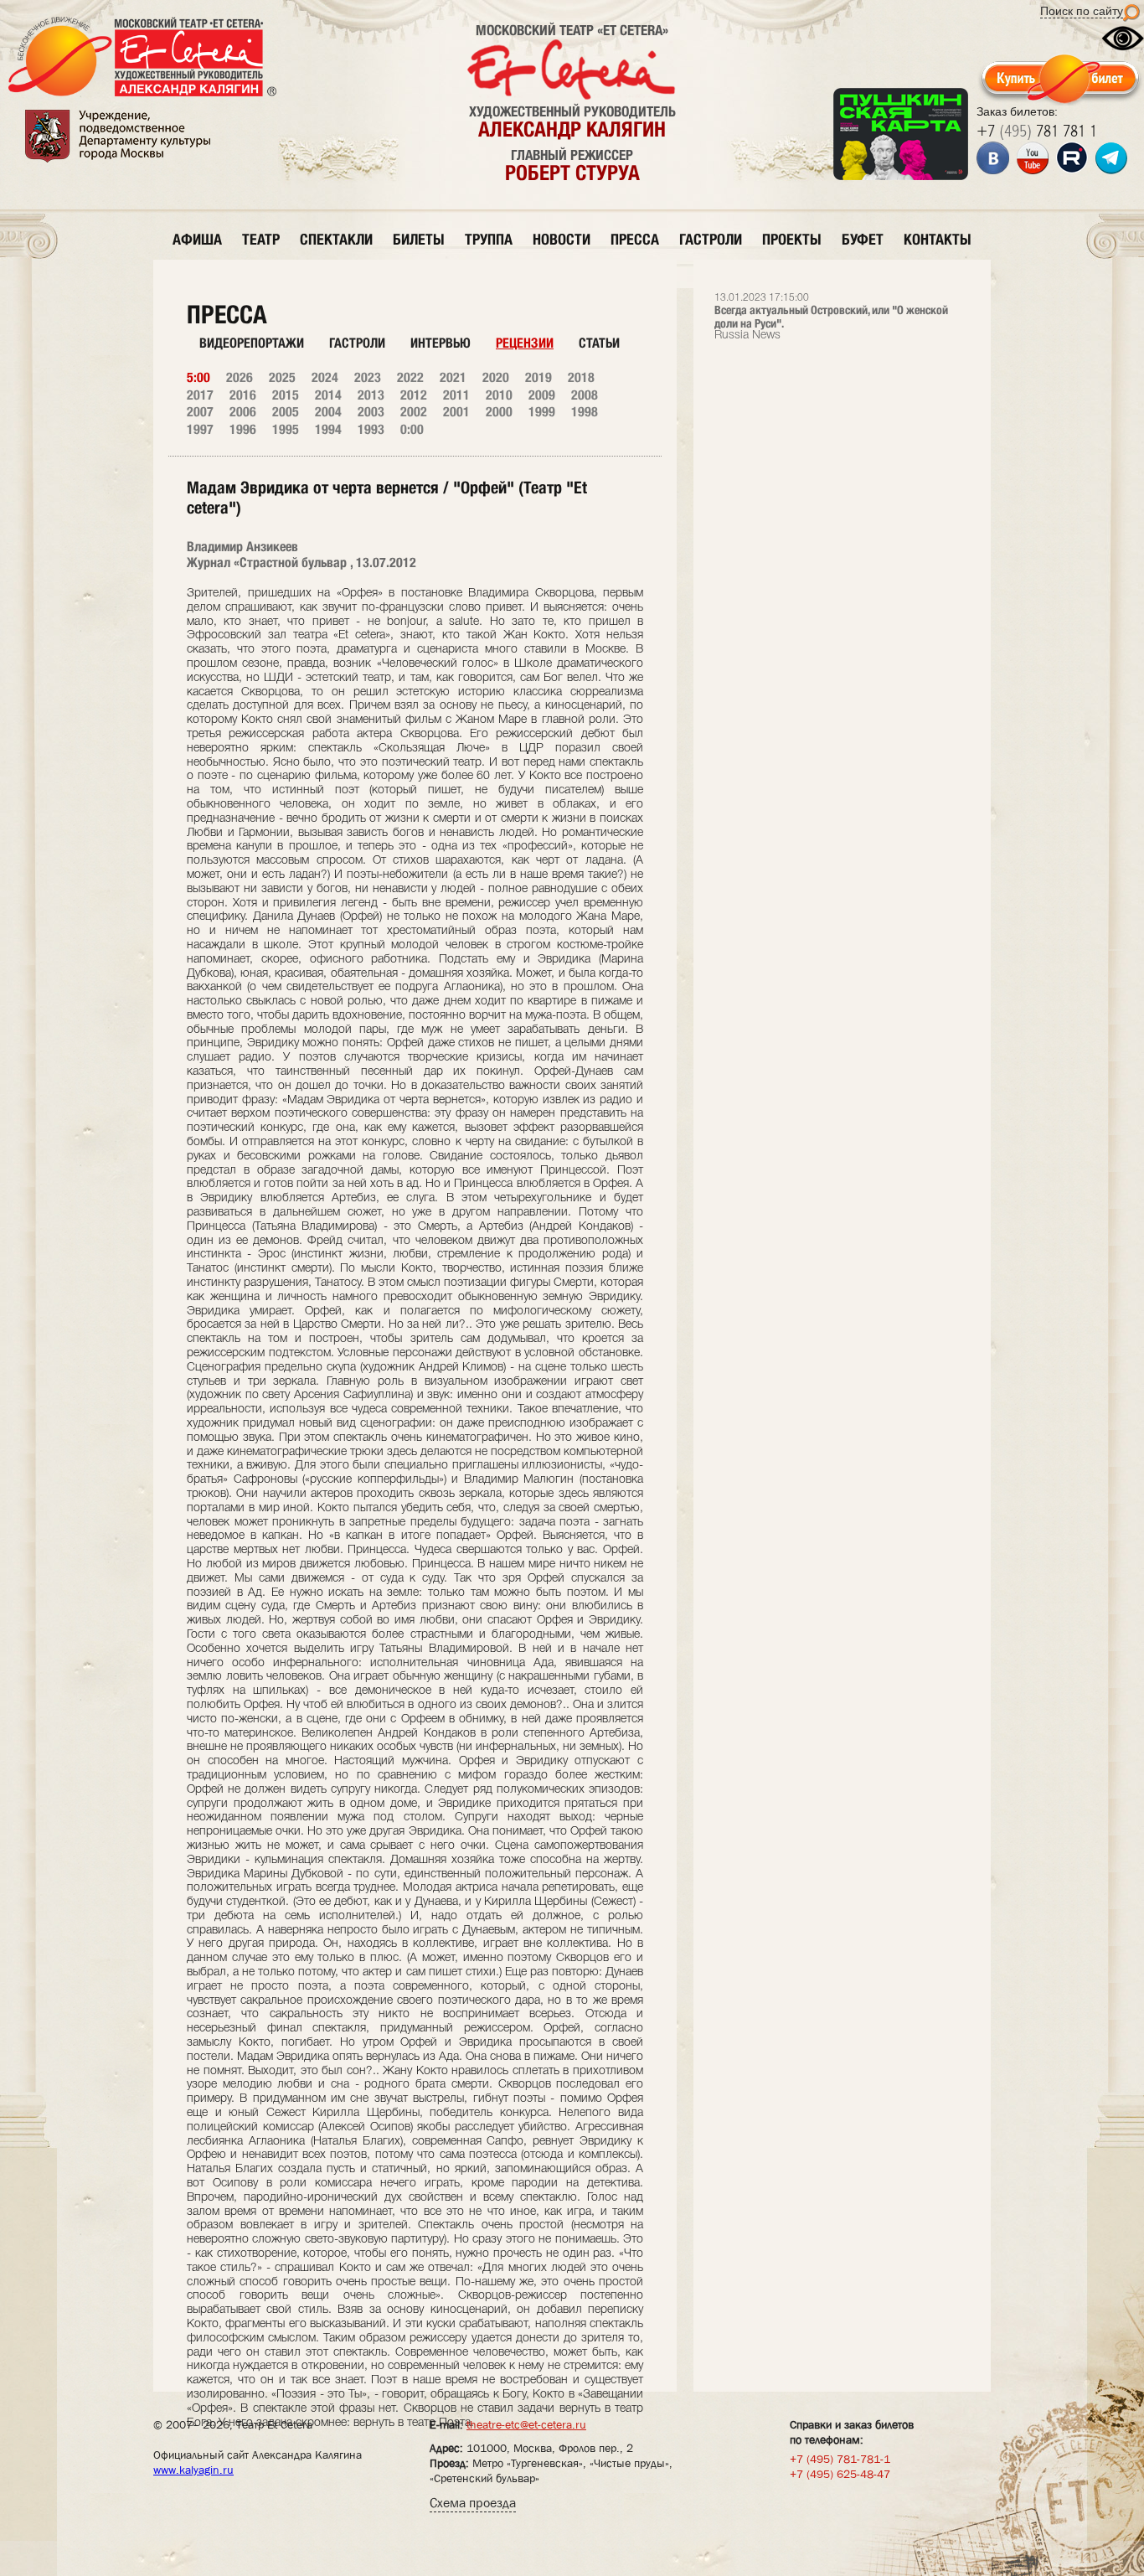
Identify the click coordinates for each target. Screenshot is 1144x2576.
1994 (328, 429)
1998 (585, 412)
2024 (325, 377)
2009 (542, 395)
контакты (938, 239)
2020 (496, 377)
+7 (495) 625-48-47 (840, 2474)
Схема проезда (473, 2503)
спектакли (336, 239)
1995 (286, 429)
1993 (371, 429)
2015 (286, 395)
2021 (453, 377)
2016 (243, 395)
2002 (414, 412)
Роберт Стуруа (572, 173)
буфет (863, 239)
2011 (456, 395)
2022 (410, 377)
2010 (499, 395)
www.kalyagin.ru (193, 2470)
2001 (456, 412)
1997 (200, 429)
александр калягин (572, 129)
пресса (635, 239)
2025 (282, 377)
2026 (240, 377)
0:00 (412, 429)
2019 (539, 377)
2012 (414, 395)
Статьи (599, 343)
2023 (368, 377)
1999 (542, 412)
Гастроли (357, 343)
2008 (585, 395)
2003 (371, 412)
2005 (286, 412)
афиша (197, 239)
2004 (328, 412)
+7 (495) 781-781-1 (840, 2459)
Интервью (441, 343)
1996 (243, 429)
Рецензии (525, 343)
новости (562, 239)
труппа (489, 239)
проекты (792, 239)
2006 (243, 412)
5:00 (198, 377)
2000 (499, 412)
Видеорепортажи (252, 343)
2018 (581, 377)
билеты (419, 239)
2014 (328, 395)
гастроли (711, 239)
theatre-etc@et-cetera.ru (526, 2424)
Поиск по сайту (1082, 11)
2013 (371, 395)
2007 (200, 412)
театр (261, 239)
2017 (200, 395)
